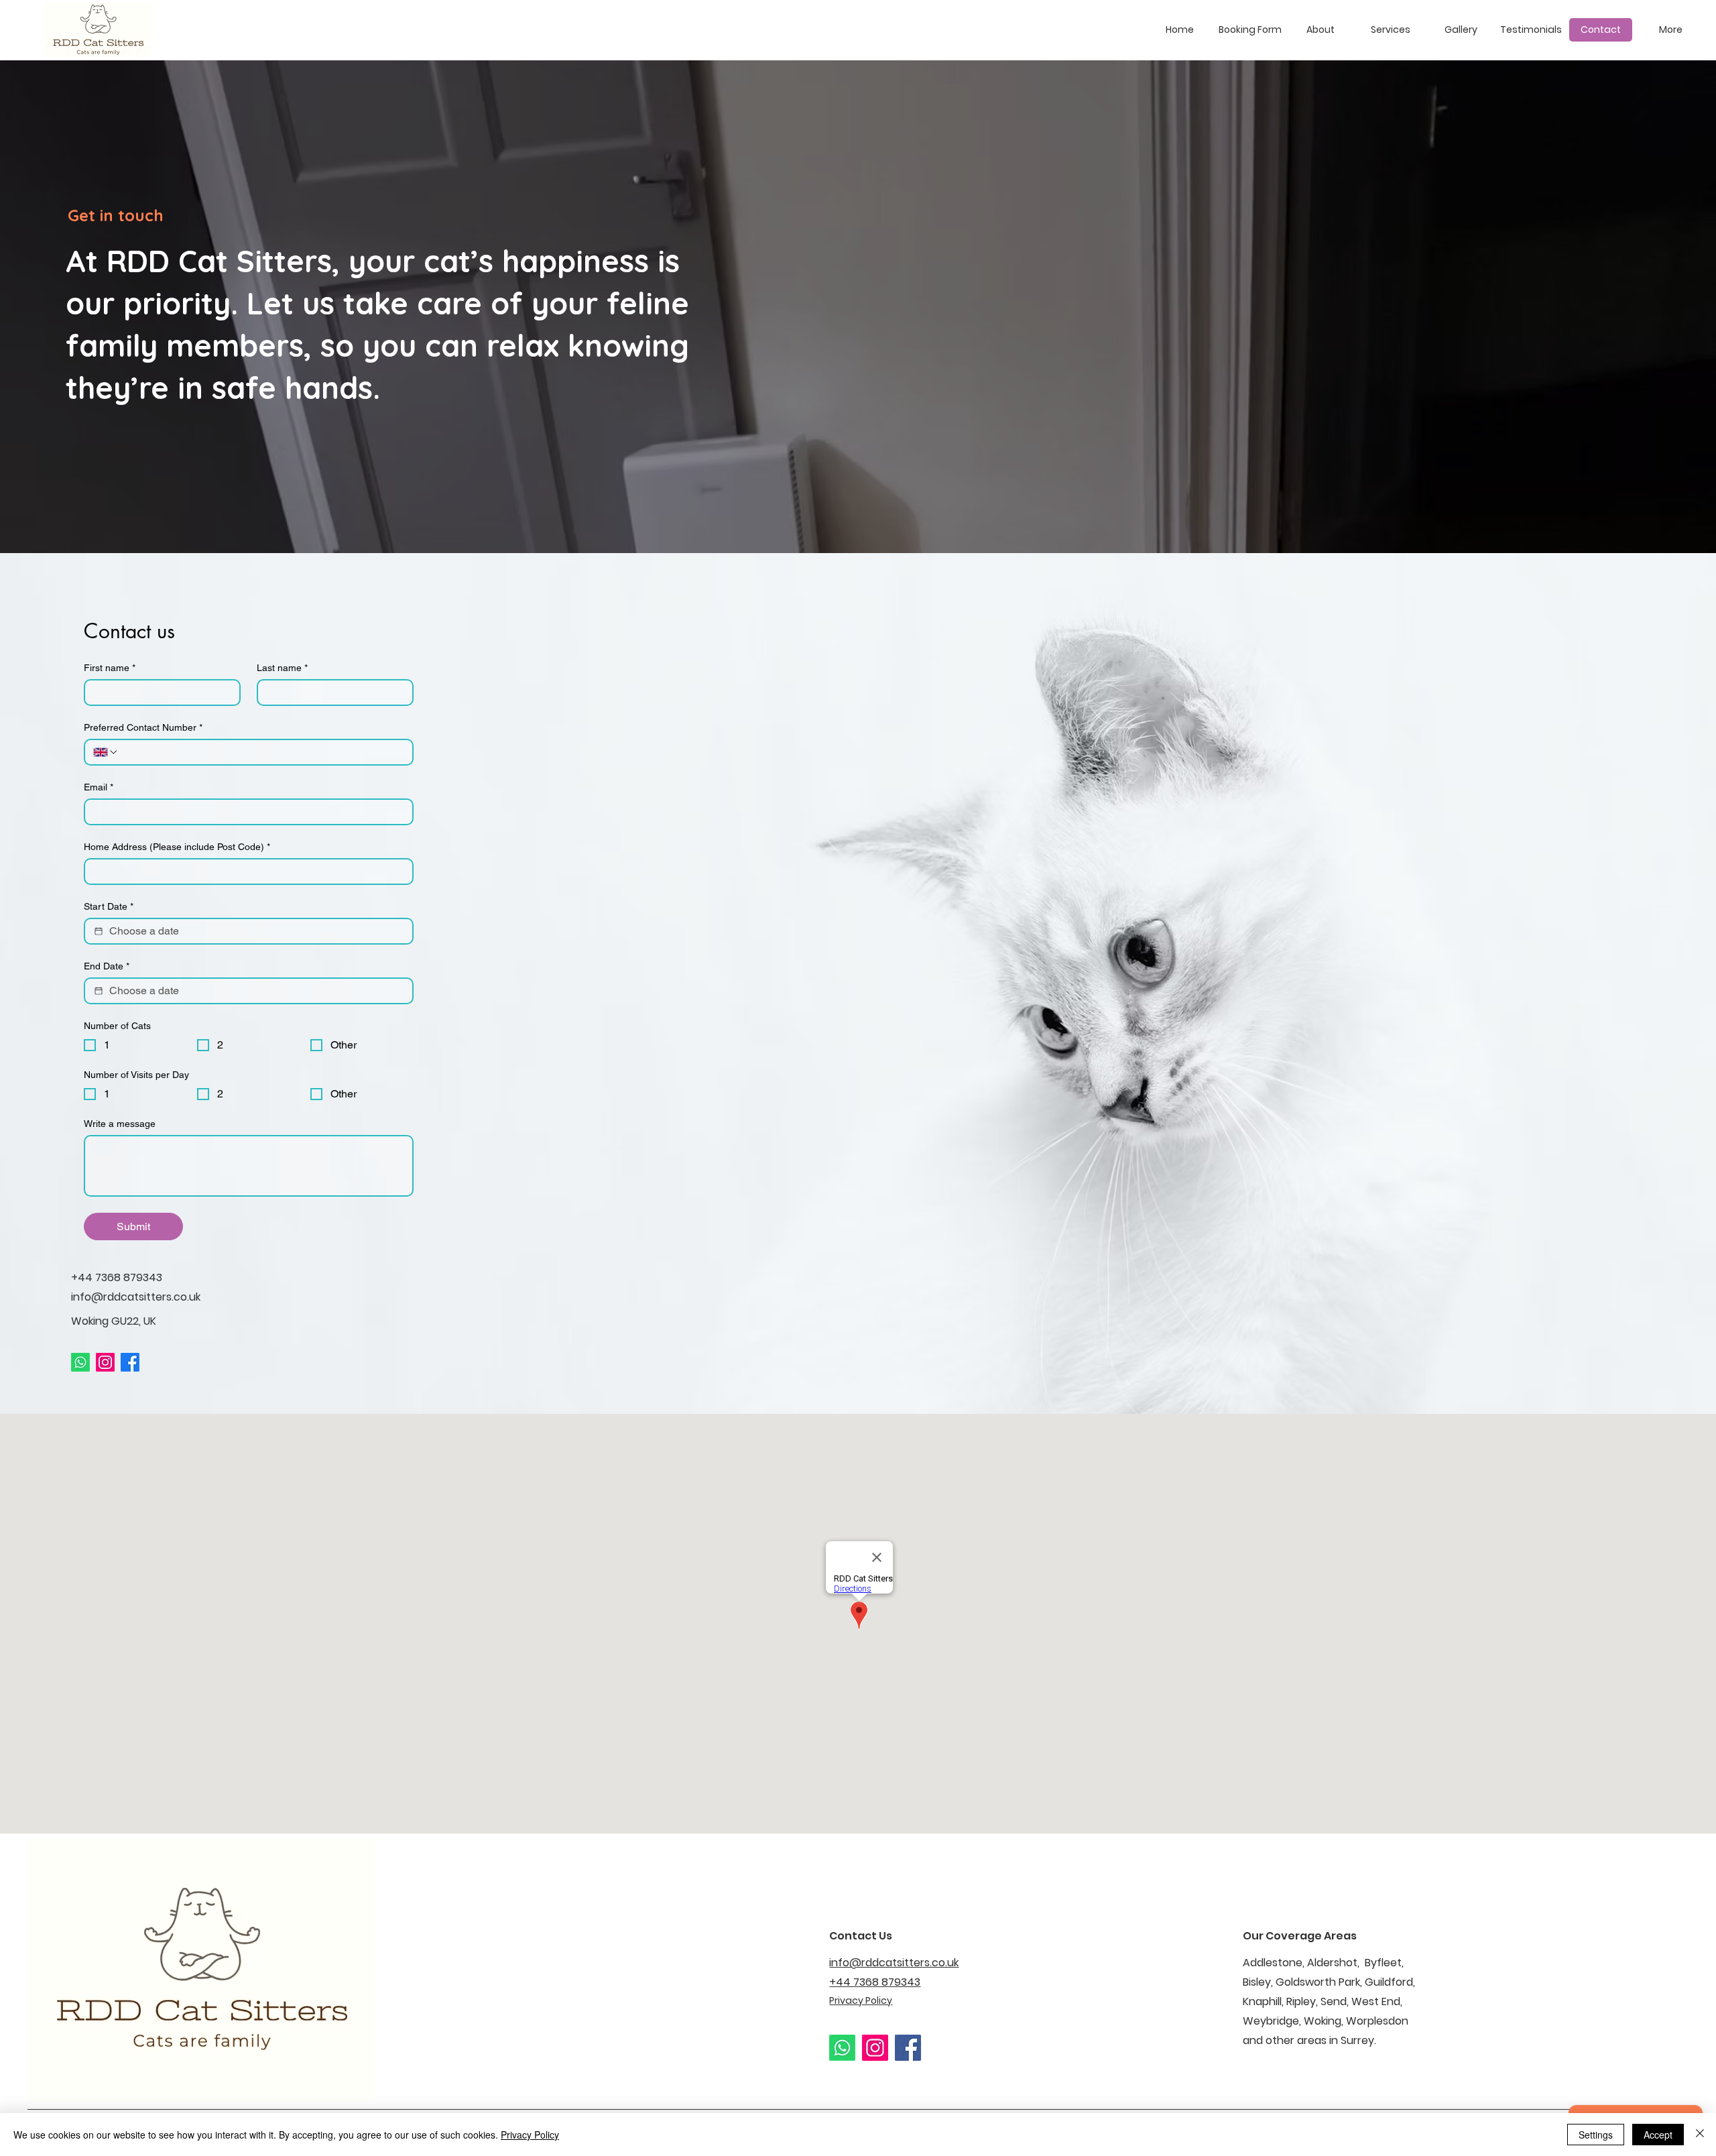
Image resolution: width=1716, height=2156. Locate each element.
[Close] (1700, 2135)
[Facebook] (130, 1362)
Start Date (109, 906)
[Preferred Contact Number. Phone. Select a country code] (106, 752)
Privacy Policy (530, 2135)
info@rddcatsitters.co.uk (136, 1297)
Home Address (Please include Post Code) (177, 847)
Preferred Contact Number (143, 727)
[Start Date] (99, 931)
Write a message (120, 1124)
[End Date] (99, 991)
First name (110, 668)
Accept (1658, 2135)
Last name (282, 668)
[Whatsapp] (80, 1362)
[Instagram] (105, 1362)
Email (99, 787)
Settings (1596, 2135)
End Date (107, 966)
